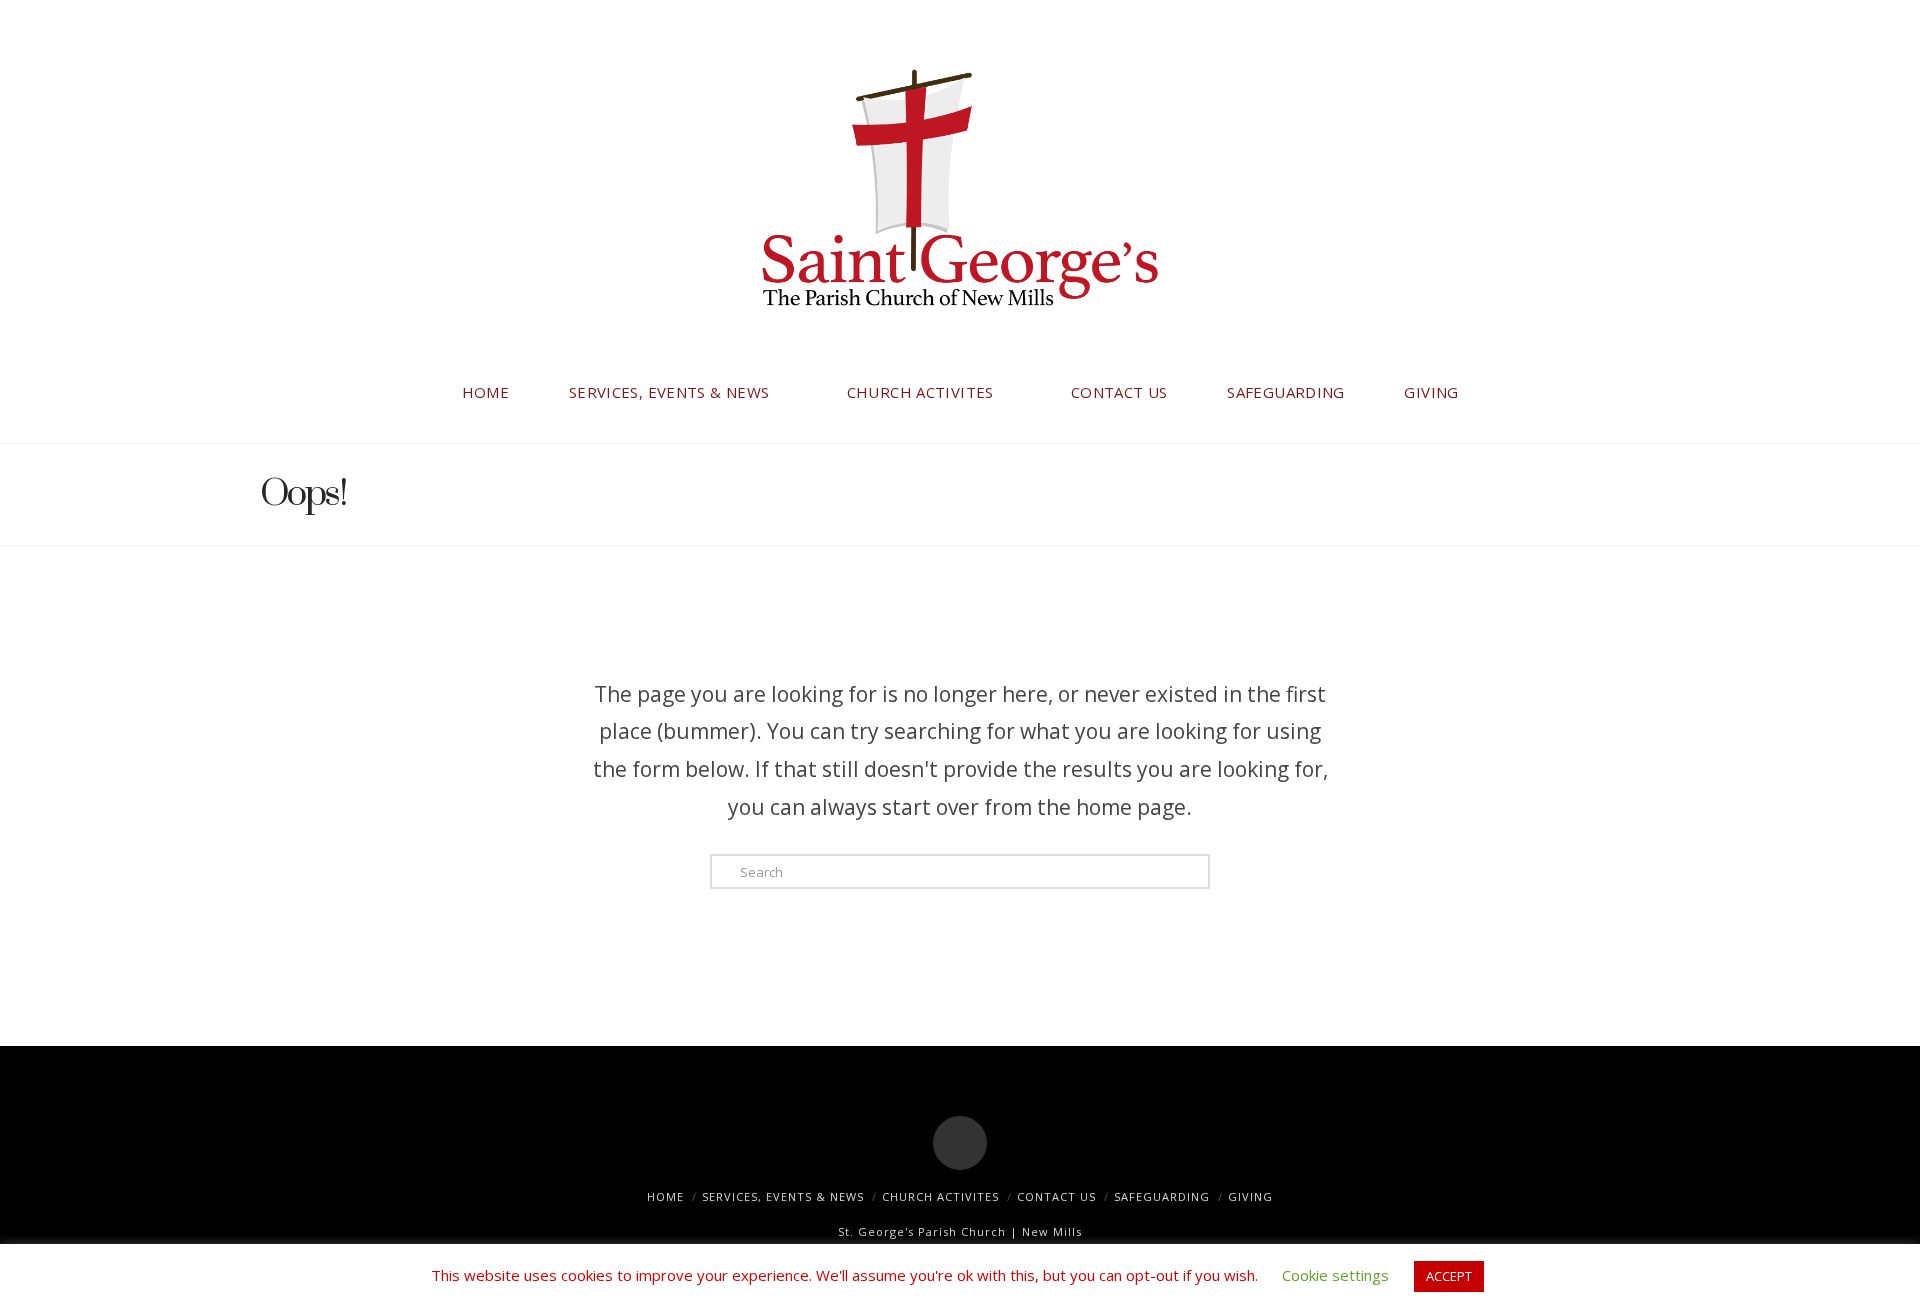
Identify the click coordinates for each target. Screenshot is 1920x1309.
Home (665, 1196)
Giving (1250, 1196)
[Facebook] (960, 1143)
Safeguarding (1162, 1196)
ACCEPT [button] (1449, 1276)
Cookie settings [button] (1335, 1275)
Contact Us (1056, 1196)
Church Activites (940, 1196)
